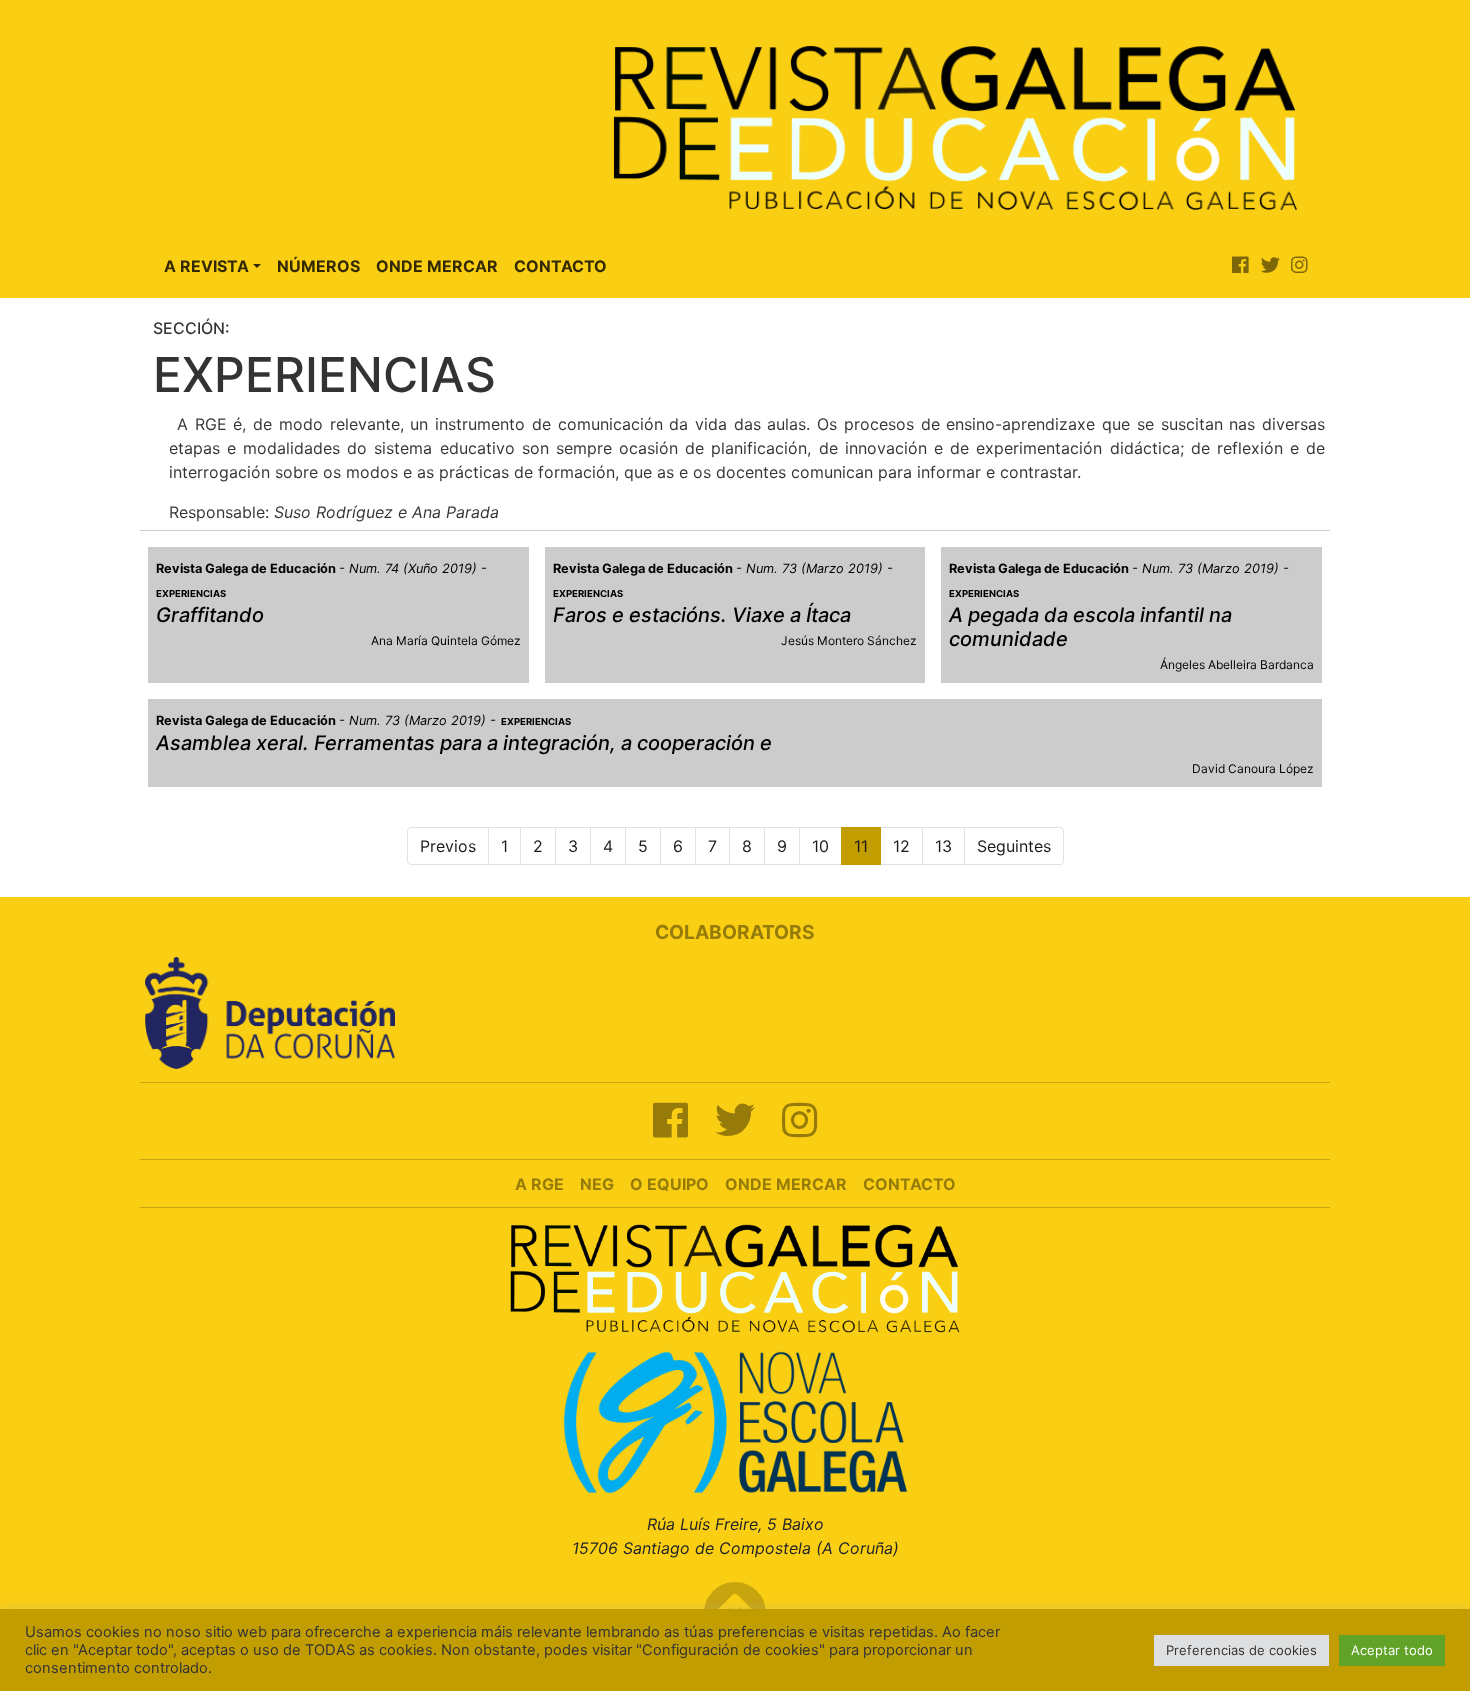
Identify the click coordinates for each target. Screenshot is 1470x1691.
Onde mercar (786, 1184)
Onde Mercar (437, 266)
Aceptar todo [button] (1392, 1650)
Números (318, 266)
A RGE (539, 1184)
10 (820, 846)
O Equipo (669, 1184)
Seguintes (1014, 846)
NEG (597, 1184)
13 (943, 846)
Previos (448, 846)
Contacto (560, 266)
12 (901, 846)
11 (861, 846)
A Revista (206, 266)
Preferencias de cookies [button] (1241, 1650)
